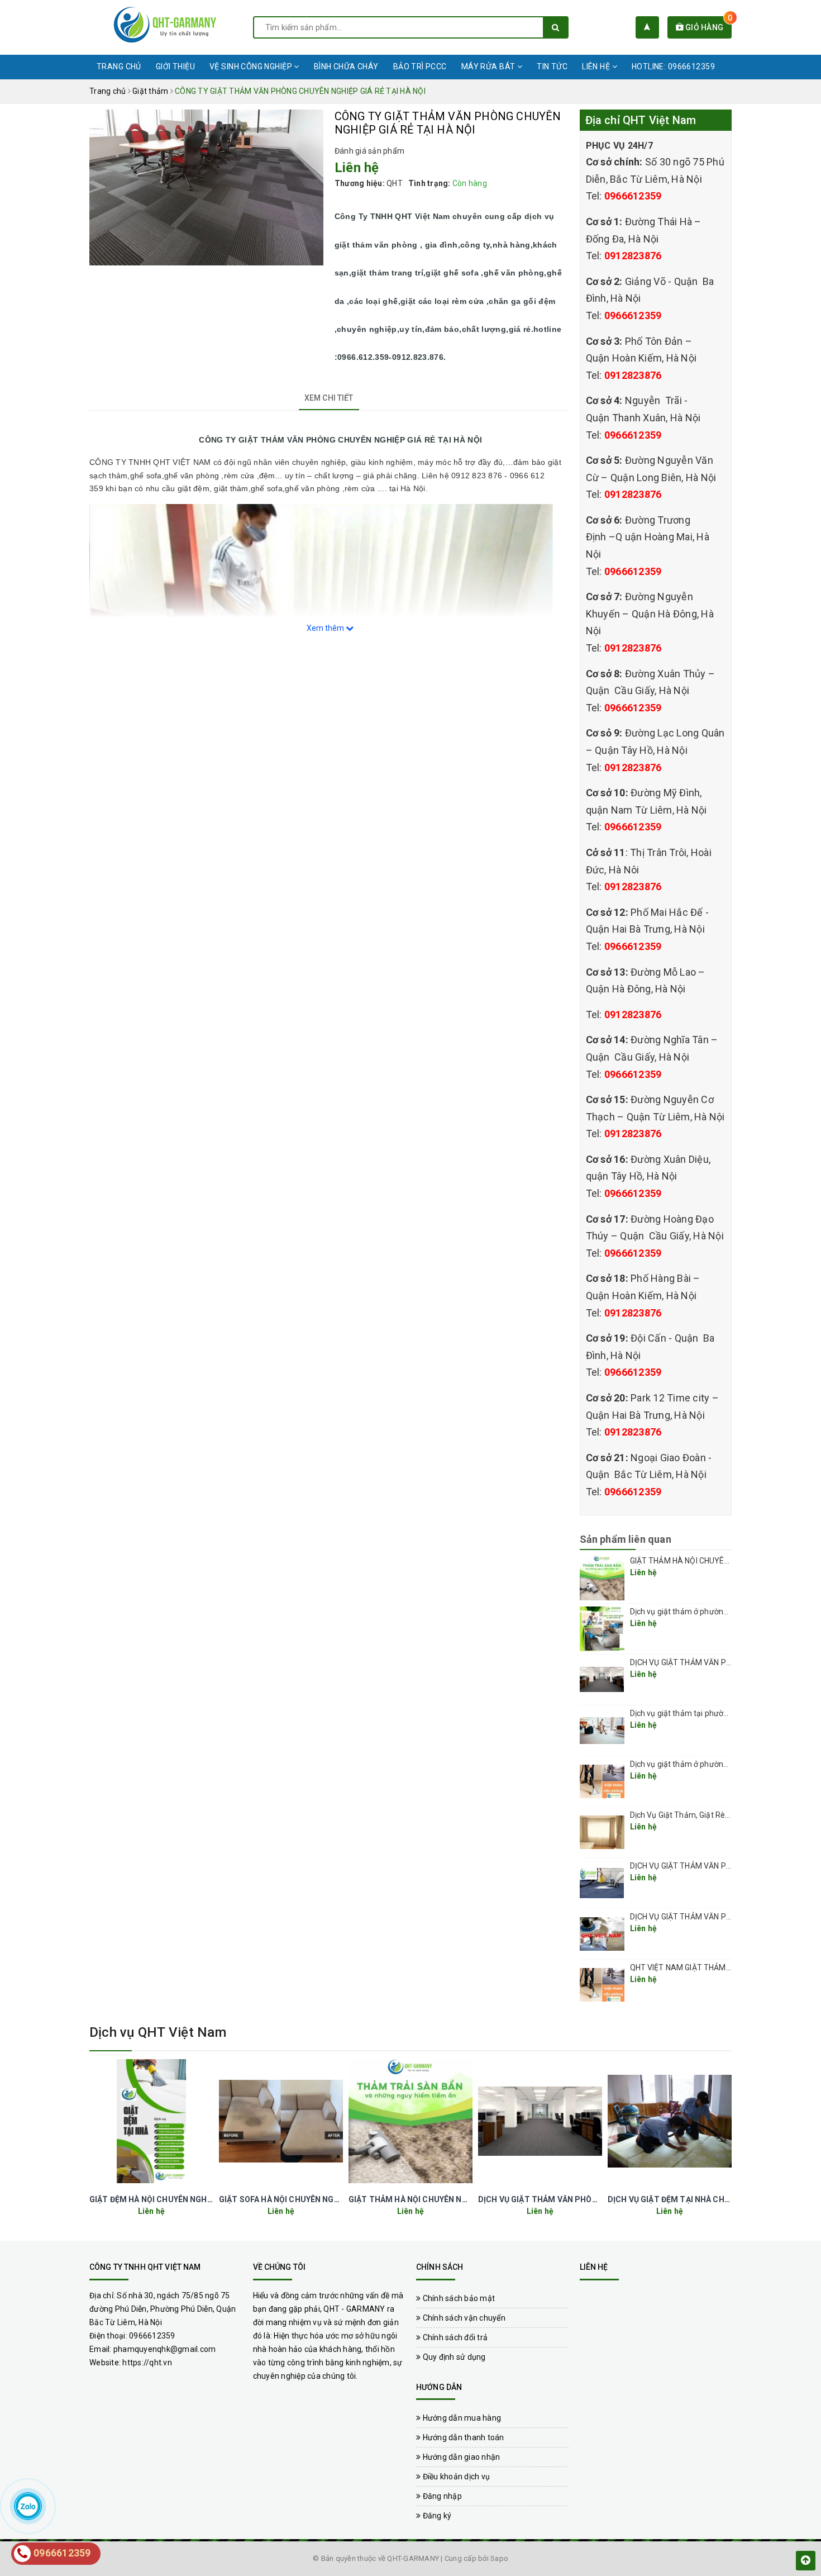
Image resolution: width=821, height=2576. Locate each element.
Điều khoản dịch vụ (455, 2477)
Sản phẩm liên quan (626, 1539)
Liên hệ (597, 66)
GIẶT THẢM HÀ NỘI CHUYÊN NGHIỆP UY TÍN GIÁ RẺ (720, 1561)
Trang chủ (119, 66)
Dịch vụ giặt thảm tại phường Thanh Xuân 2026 (714, 1713)
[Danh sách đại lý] (647, 27)
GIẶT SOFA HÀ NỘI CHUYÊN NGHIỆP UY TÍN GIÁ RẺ (312, 2199)
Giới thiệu (175, 66)
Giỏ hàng (708, 27)
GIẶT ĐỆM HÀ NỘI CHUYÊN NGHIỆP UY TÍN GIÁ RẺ (181, 2199)
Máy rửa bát (489, 66)
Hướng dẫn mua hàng (461, 2418)
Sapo (499, 2558)
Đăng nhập (441, 2496)
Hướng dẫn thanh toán (462, 2437)
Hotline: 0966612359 (673, 66)
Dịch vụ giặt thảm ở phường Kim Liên (695, 1764)
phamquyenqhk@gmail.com (165, 2349)
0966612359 (633, 196)
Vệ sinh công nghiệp (252, 66)
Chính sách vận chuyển (463, 2318)
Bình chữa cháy (346, 66)
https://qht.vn (147, 2363)
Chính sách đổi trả (454, 2337)
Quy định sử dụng (453, 2357)
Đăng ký (436, 2516)
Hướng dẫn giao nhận (460, 2457)
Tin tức (552, 66)
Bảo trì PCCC (420, 66)
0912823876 (633, 256)
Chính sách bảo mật (458, 2298)
